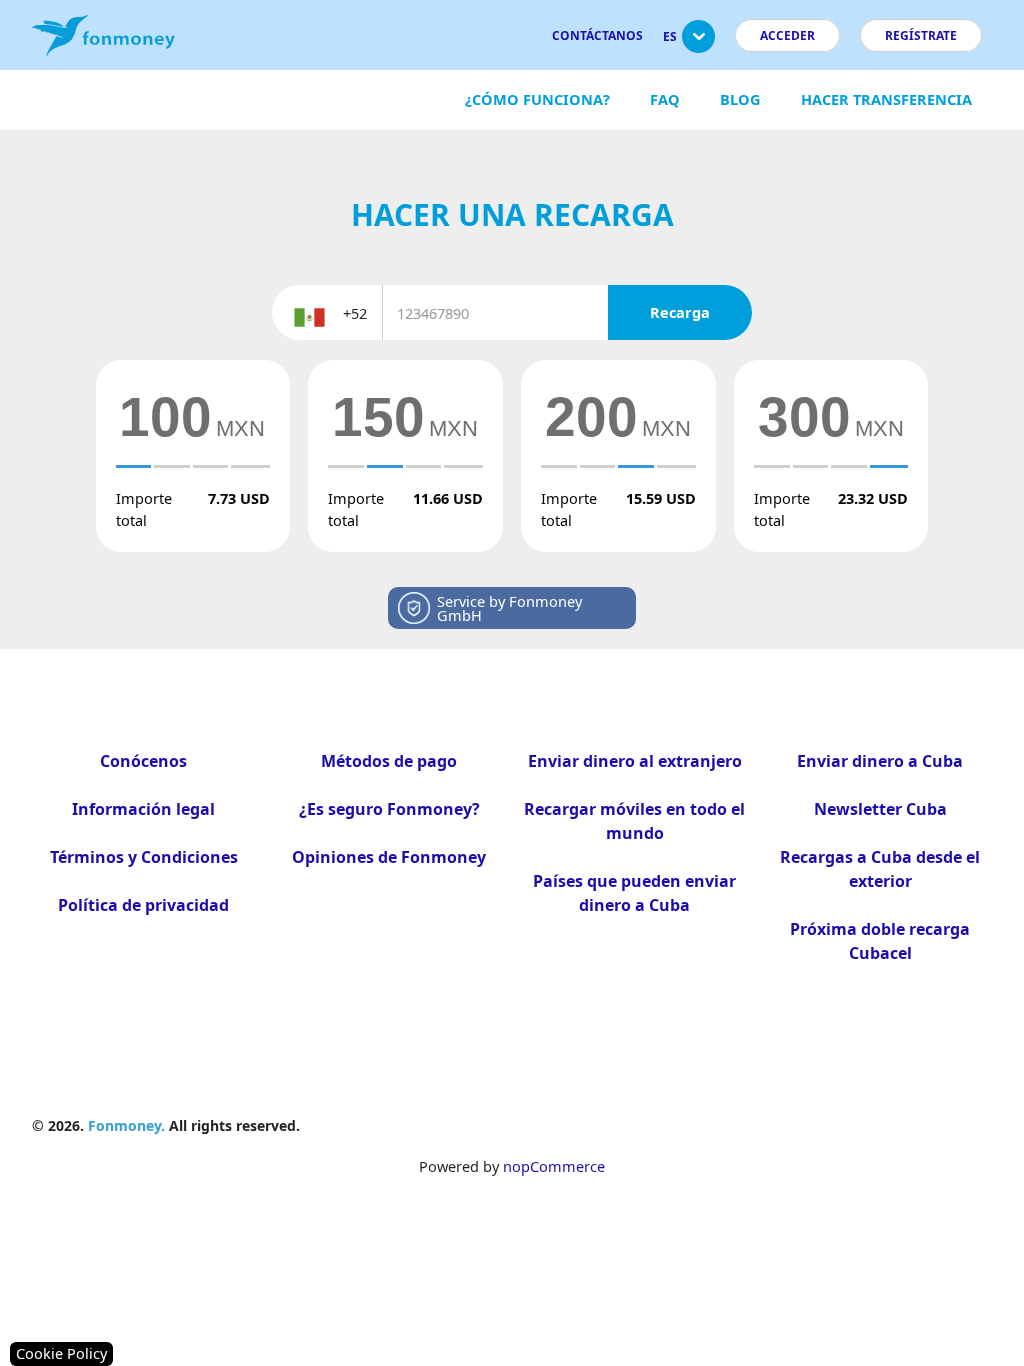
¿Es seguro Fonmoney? (389, 809)
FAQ (665, 99)
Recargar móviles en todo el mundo (634, 821)
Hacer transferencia (886, 99)
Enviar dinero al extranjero (635, 761)
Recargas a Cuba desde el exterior (880, 869)
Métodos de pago (389, 761)
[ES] (698, 44)
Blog (740, 99)
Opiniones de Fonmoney (389, 857)
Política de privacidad (143, 905)
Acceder (787, 35)
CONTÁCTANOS (597, 35)
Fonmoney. (126, 1125)
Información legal (143, 809)
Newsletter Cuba (880, 809)
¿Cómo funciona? (537, 99)
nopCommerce (554, 1166)
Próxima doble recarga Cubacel (880, 941)
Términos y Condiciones (144, 857)
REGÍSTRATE (921, 35)
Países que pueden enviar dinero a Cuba (634, 893)
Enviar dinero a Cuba (880, 761)
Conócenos (143, 761)
